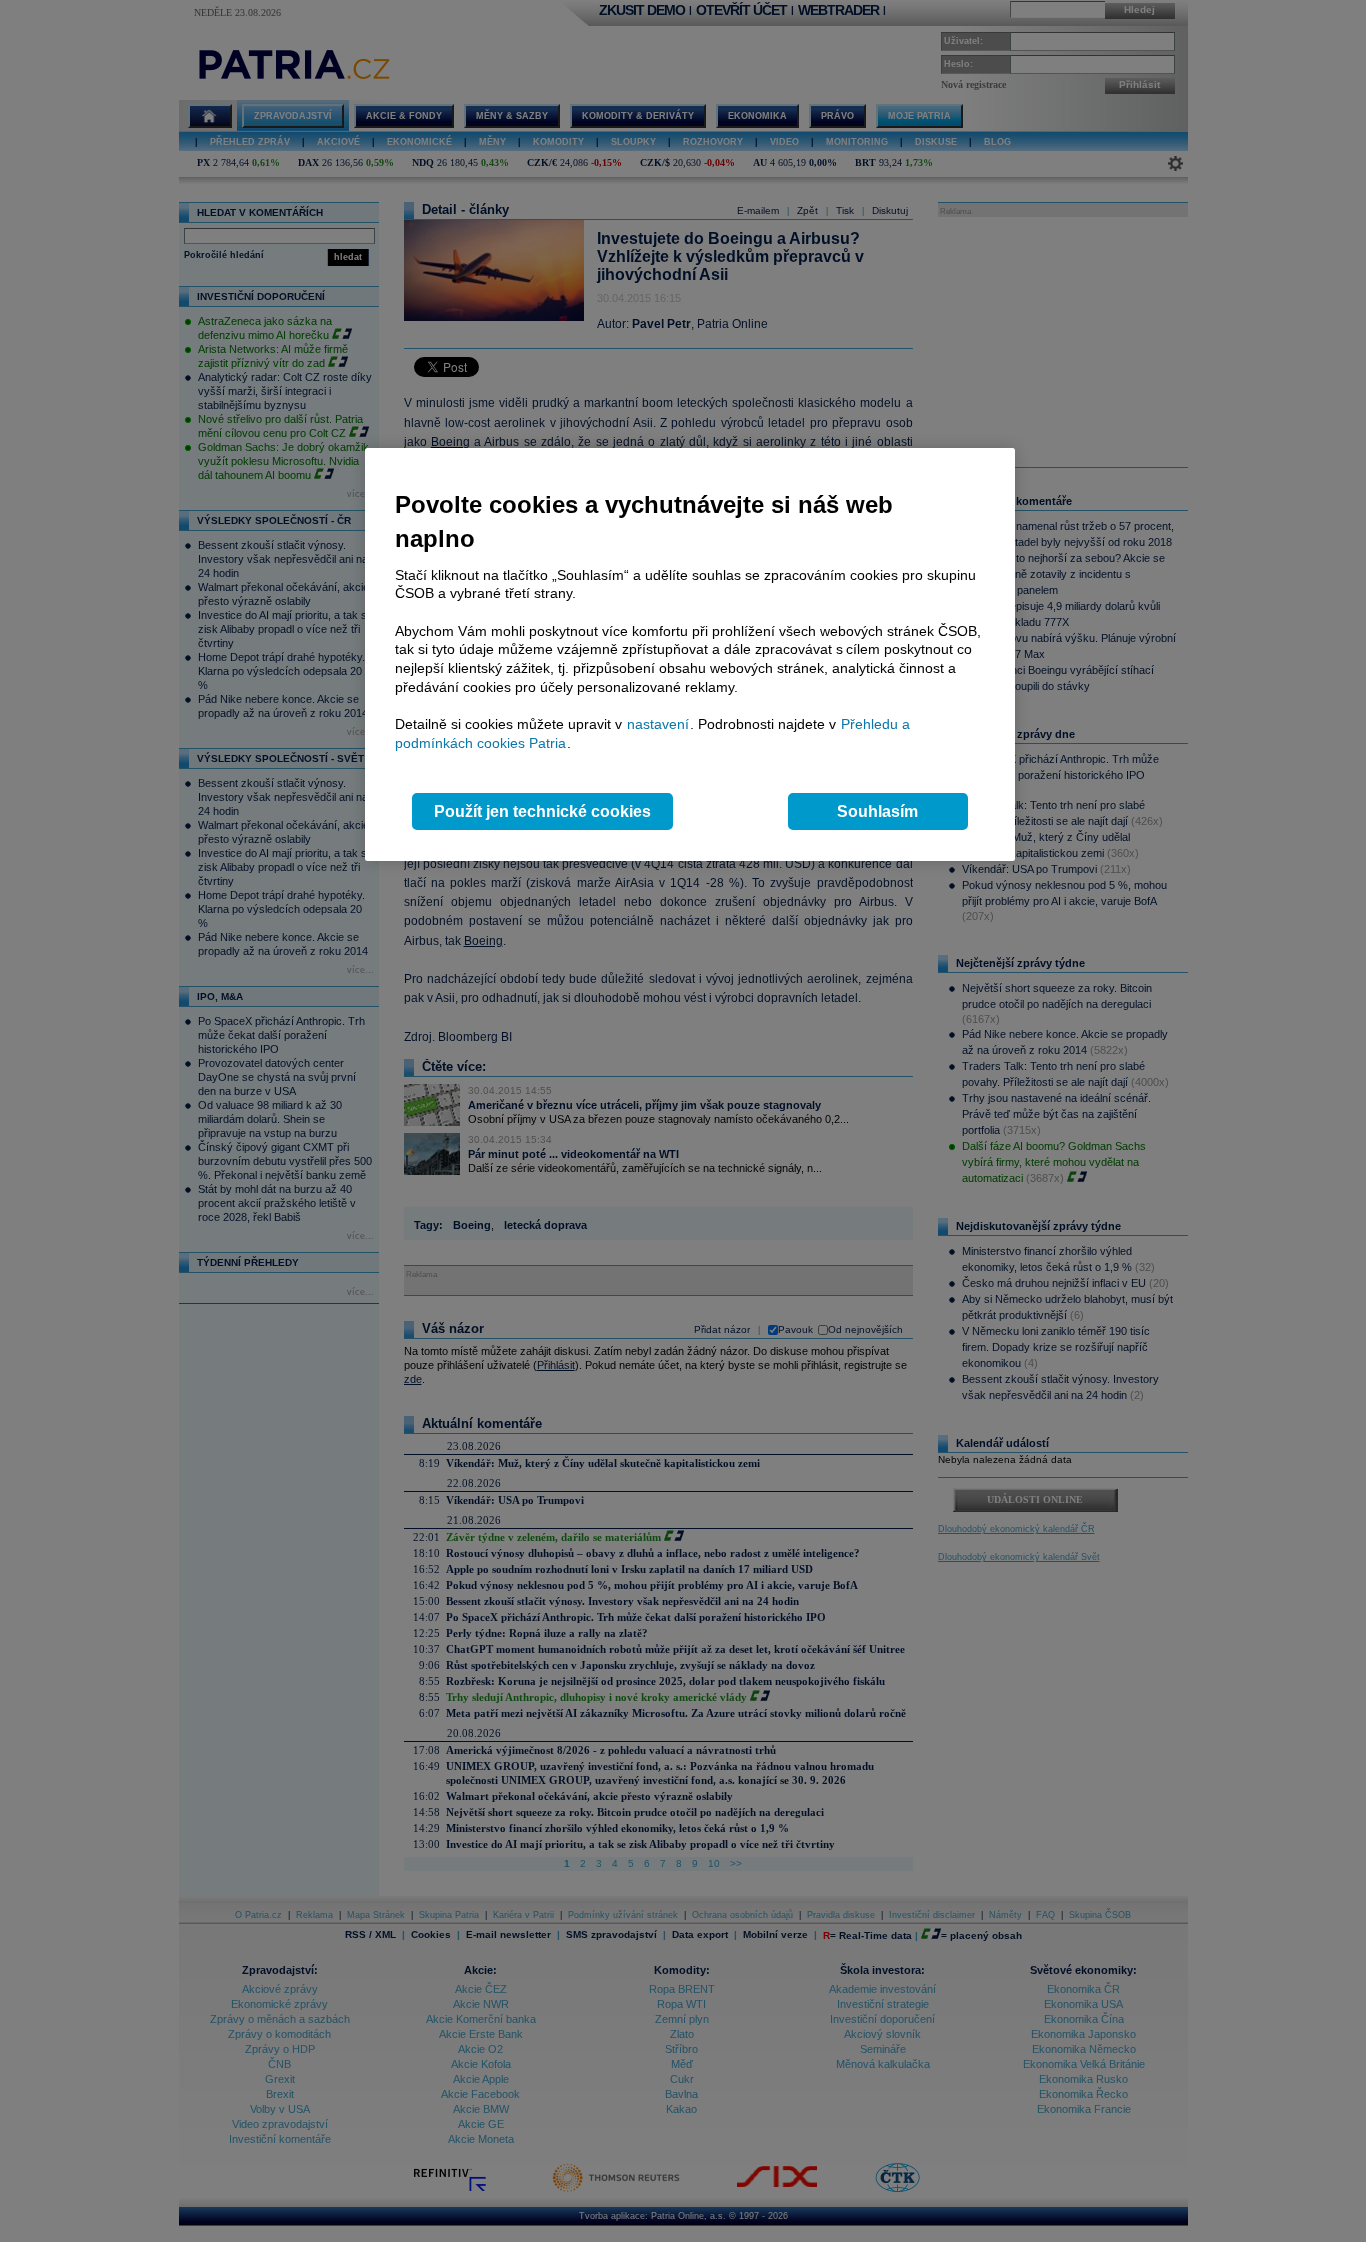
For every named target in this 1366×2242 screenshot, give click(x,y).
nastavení (658, 724)
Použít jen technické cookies (542, 811)
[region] (690, 654)
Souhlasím (877, 811)
